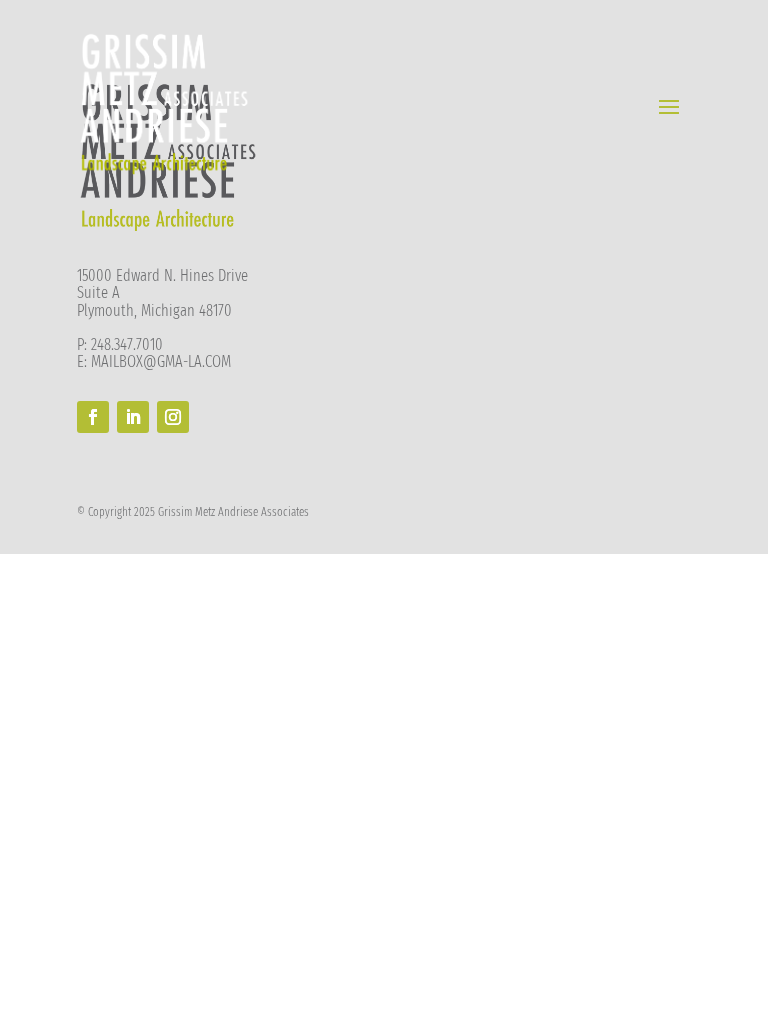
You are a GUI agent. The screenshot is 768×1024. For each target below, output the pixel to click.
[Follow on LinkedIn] (133, 417)
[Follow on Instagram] (173, 417)
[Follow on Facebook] (93, 417)
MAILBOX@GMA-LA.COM (161, 361)
